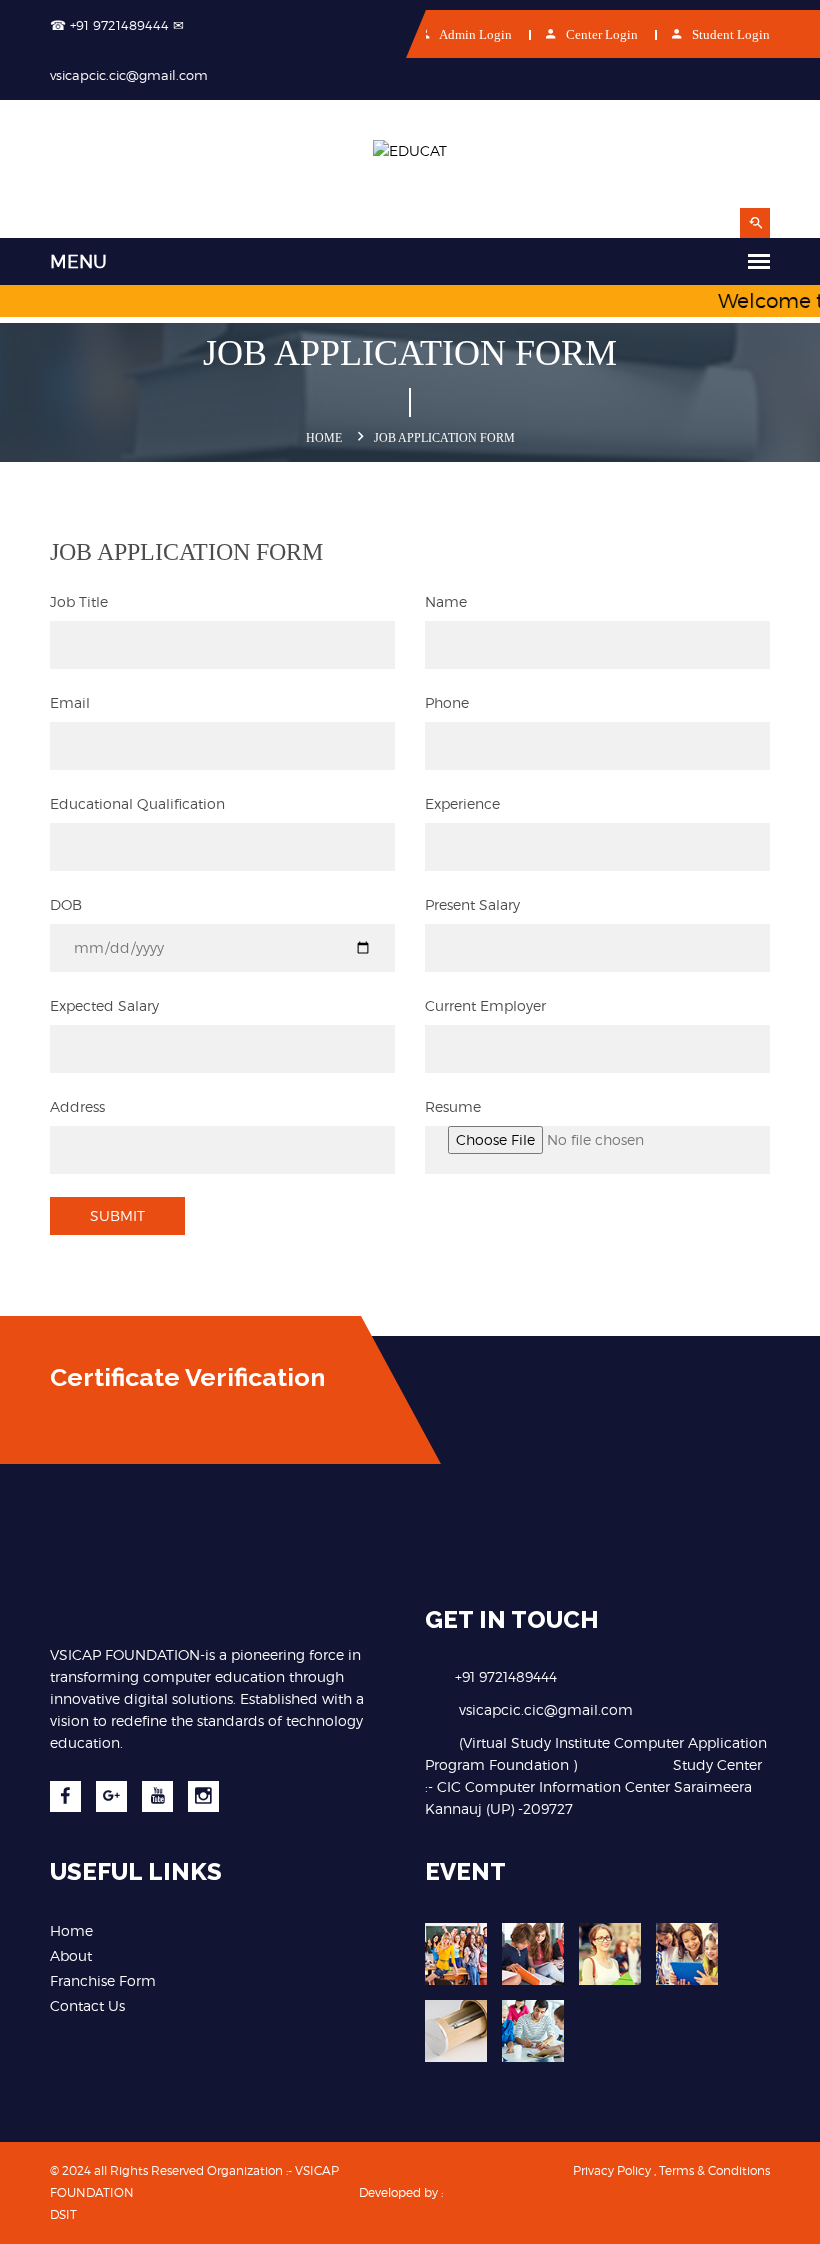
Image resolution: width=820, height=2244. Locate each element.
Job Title (79, 601)
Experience (462, 803)
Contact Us (87, 2005)
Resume (453, 1106)
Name (446, 601)
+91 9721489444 (506, 1676)
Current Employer (485, 1005)
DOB (66, 904)
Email (70, 702)
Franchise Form (103, 1980)
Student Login (729, 34)
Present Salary (472, 904)
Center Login (600, 34)
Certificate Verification (187, 1377)
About (71, 1955)
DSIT (63, 2214)
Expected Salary (104, 1005)
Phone (447, 702)
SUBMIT (117, 1215)
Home (324, 438)
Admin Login (474, 34)
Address (77, 1106)
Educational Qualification (137, 803)
